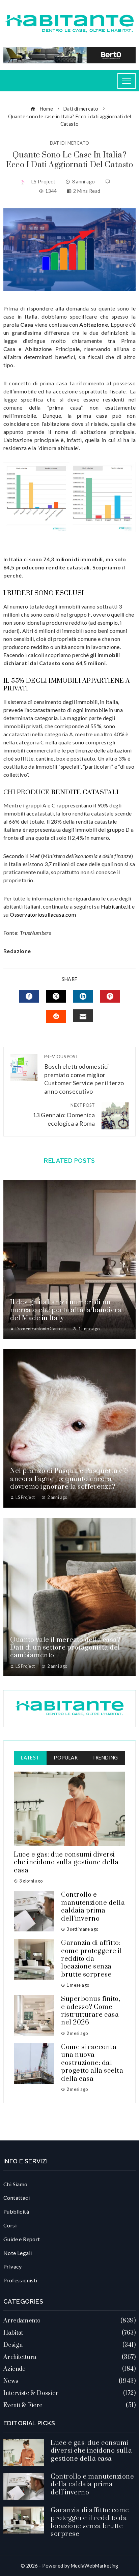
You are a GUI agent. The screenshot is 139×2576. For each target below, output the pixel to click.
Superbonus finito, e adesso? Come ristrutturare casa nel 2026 (91, 2011)
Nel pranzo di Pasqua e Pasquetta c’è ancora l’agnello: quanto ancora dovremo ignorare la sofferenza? (69, 1479)
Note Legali (18, 2253)
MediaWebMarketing (95, 2566)
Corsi (10, 2225)
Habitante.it (116, 906)
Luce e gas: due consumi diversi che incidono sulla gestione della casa (66, 1863)
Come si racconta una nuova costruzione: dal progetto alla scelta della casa (92, 2063)
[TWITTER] (56, 996)
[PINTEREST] (110, 996)
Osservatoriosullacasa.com (43, 914)
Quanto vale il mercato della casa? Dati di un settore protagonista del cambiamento (65, 1648)
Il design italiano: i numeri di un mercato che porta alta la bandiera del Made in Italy (66, 1310)
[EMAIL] (83, 1016)
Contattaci (17, 2198)
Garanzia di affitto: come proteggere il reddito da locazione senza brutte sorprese (91, 1959)
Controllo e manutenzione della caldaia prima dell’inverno (93, 1907)
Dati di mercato (70, 143)
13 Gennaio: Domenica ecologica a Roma (64, 1115)
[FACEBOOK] (29, 996)
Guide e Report (22, 2239)
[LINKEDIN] (83, 996)
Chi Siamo (16, 2184)
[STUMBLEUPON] (56, 1016)
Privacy (13, 2266)
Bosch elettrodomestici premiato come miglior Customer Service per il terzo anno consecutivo (84, 1074)
